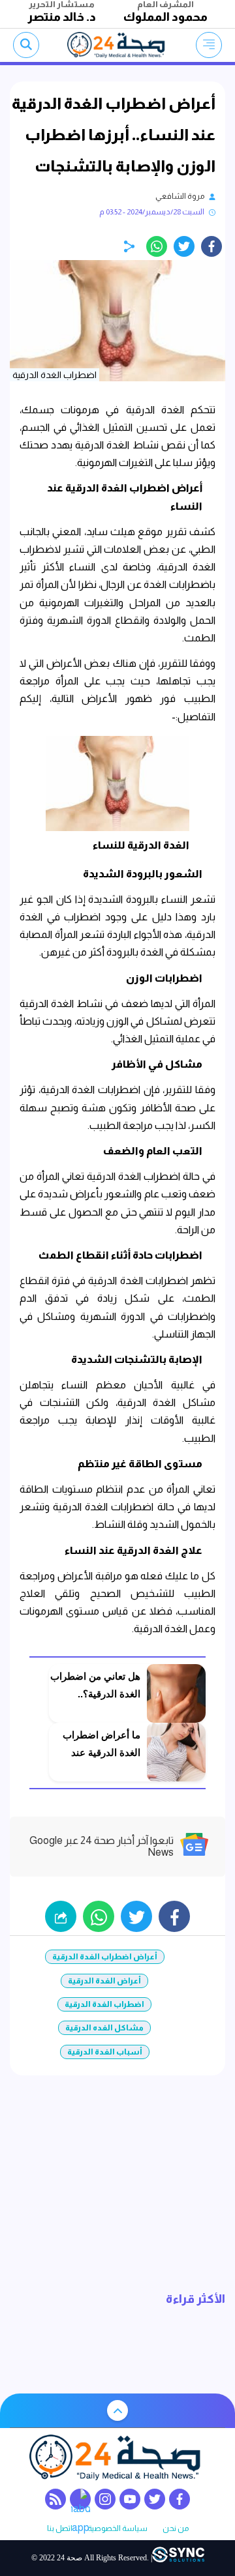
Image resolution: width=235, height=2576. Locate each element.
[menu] (209, 45)
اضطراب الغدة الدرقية (104, 2004)
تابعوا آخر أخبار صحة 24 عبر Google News (102, 1846)
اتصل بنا (60, 2529)
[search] (26, 45)
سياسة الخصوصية (117, 2529)
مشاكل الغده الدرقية (104, 2028)
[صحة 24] (118, 45)
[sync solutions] (178, 2558)
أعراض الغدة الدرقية (104, 1981)
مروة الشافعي (180, 196)
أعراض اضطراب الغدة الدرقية (105, 1957)
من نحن (176, 2529)
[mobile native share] (61, 1916)
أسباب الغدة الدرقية (105, 2052)
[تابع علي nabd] (80, 2499)
